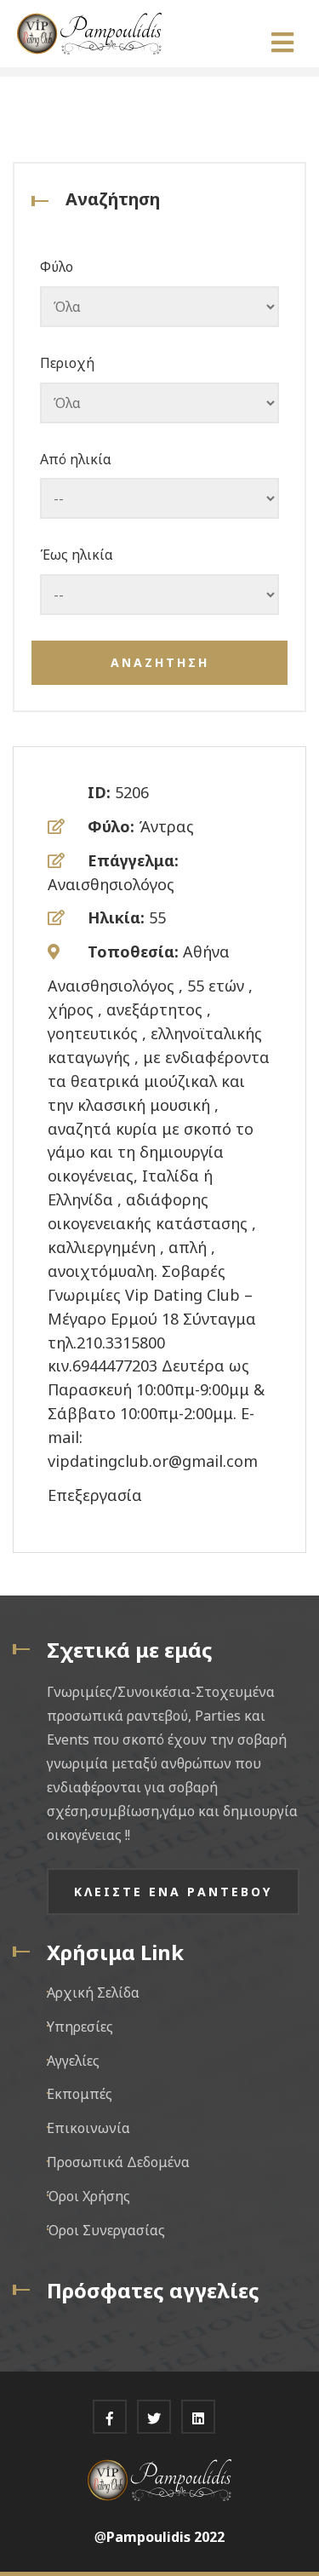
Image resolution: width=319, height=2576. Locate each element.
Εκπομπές (80, 2094)
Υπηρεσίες (80, 2027)
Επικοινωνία (88, 2128)
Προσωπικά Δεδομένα (118, 2162)
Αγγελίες (73, 2061)
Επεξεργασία (95, 1495)
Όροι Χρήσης (88, 2196)
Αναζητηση (160, 662)
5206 (132, 792)
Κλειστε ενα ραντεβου (173, 1892)
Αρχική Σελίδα (93, 1992)
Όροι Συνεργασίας (106, 2230)
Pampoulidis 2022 (165, 2537)
